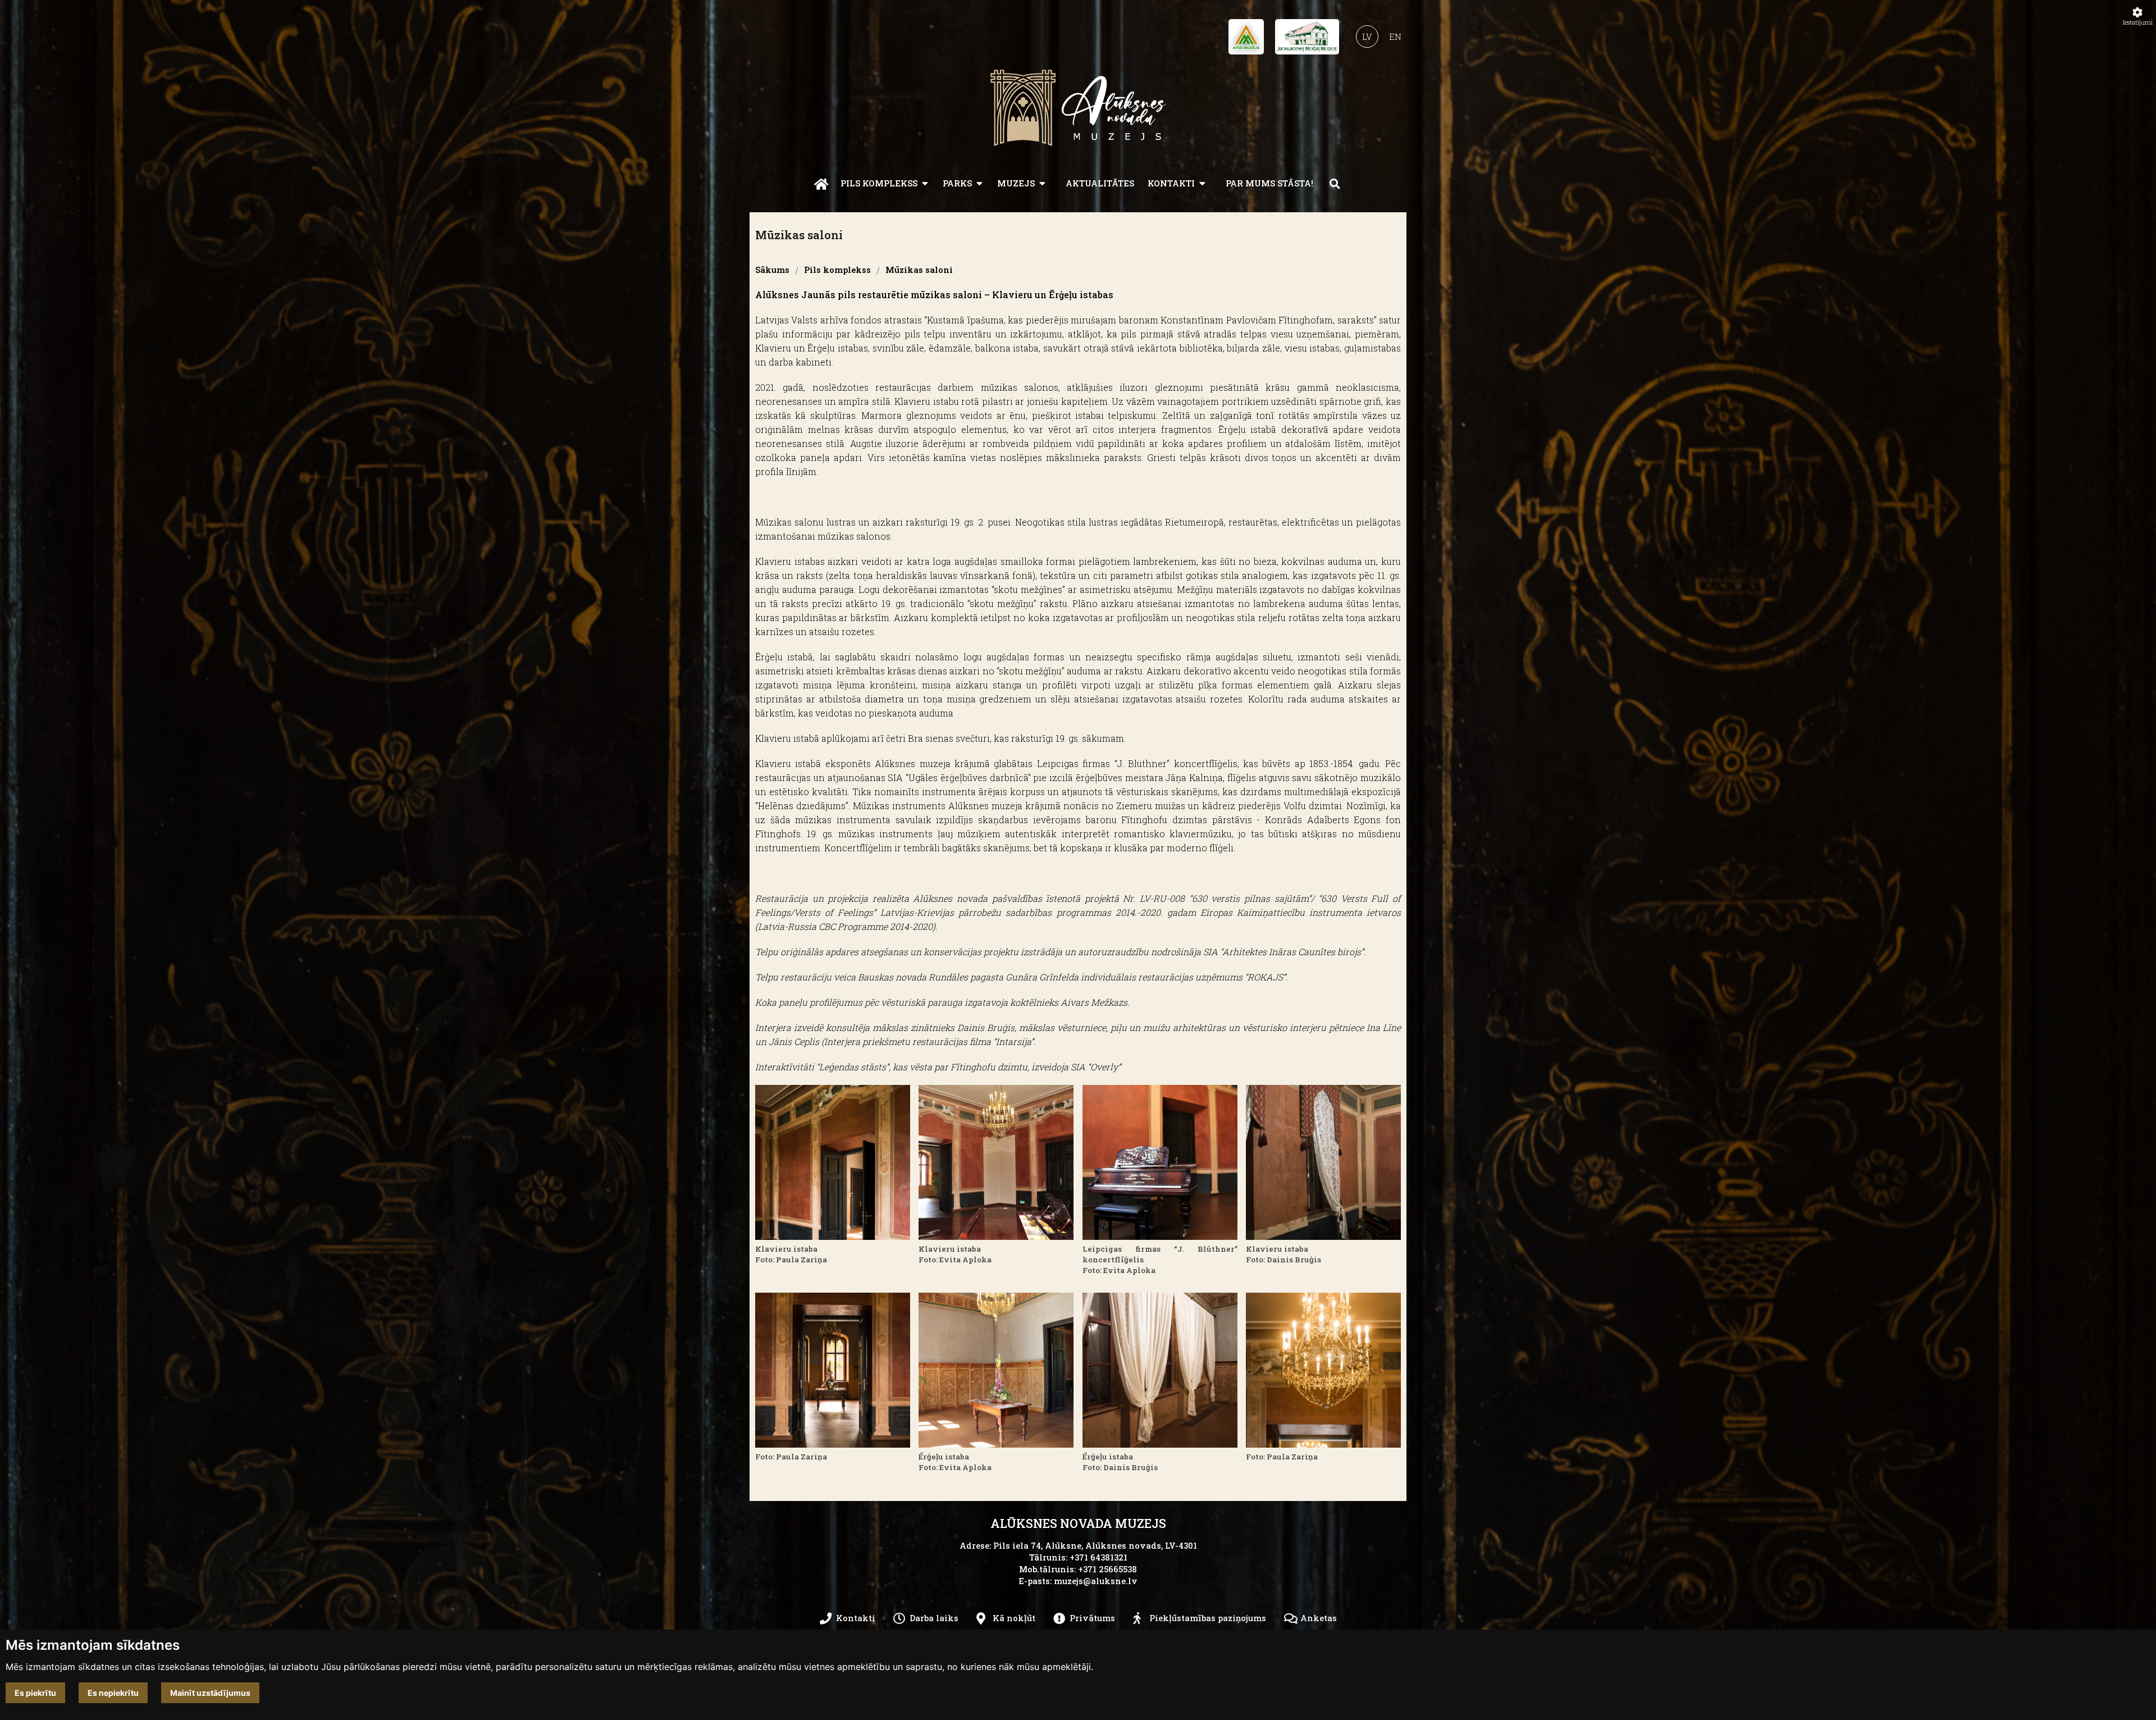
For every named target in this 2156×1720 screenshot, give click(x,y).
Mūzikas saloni (919, 270)
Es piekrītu (35, 1693)
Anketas (1319, 1618)
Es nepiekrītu (113, 1693)
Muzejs (1016, 183)
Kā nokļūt (1014, 1618)
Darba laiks (934, 1618)
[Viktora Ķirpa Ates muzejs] (1246, 40)
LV (1367, 37)
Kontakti (1171, 183)
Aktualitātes (1100, 183)
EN (1395, 37)
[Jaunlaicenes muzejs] (1307, 40)
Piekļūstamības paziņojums (1208, 1618)
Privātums (1092, 1618)
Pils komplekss (879, 183)
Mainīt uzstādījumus (210, 1693)
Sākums (772, 270)
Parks (957, 183)
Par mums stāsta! (1269, 183)
